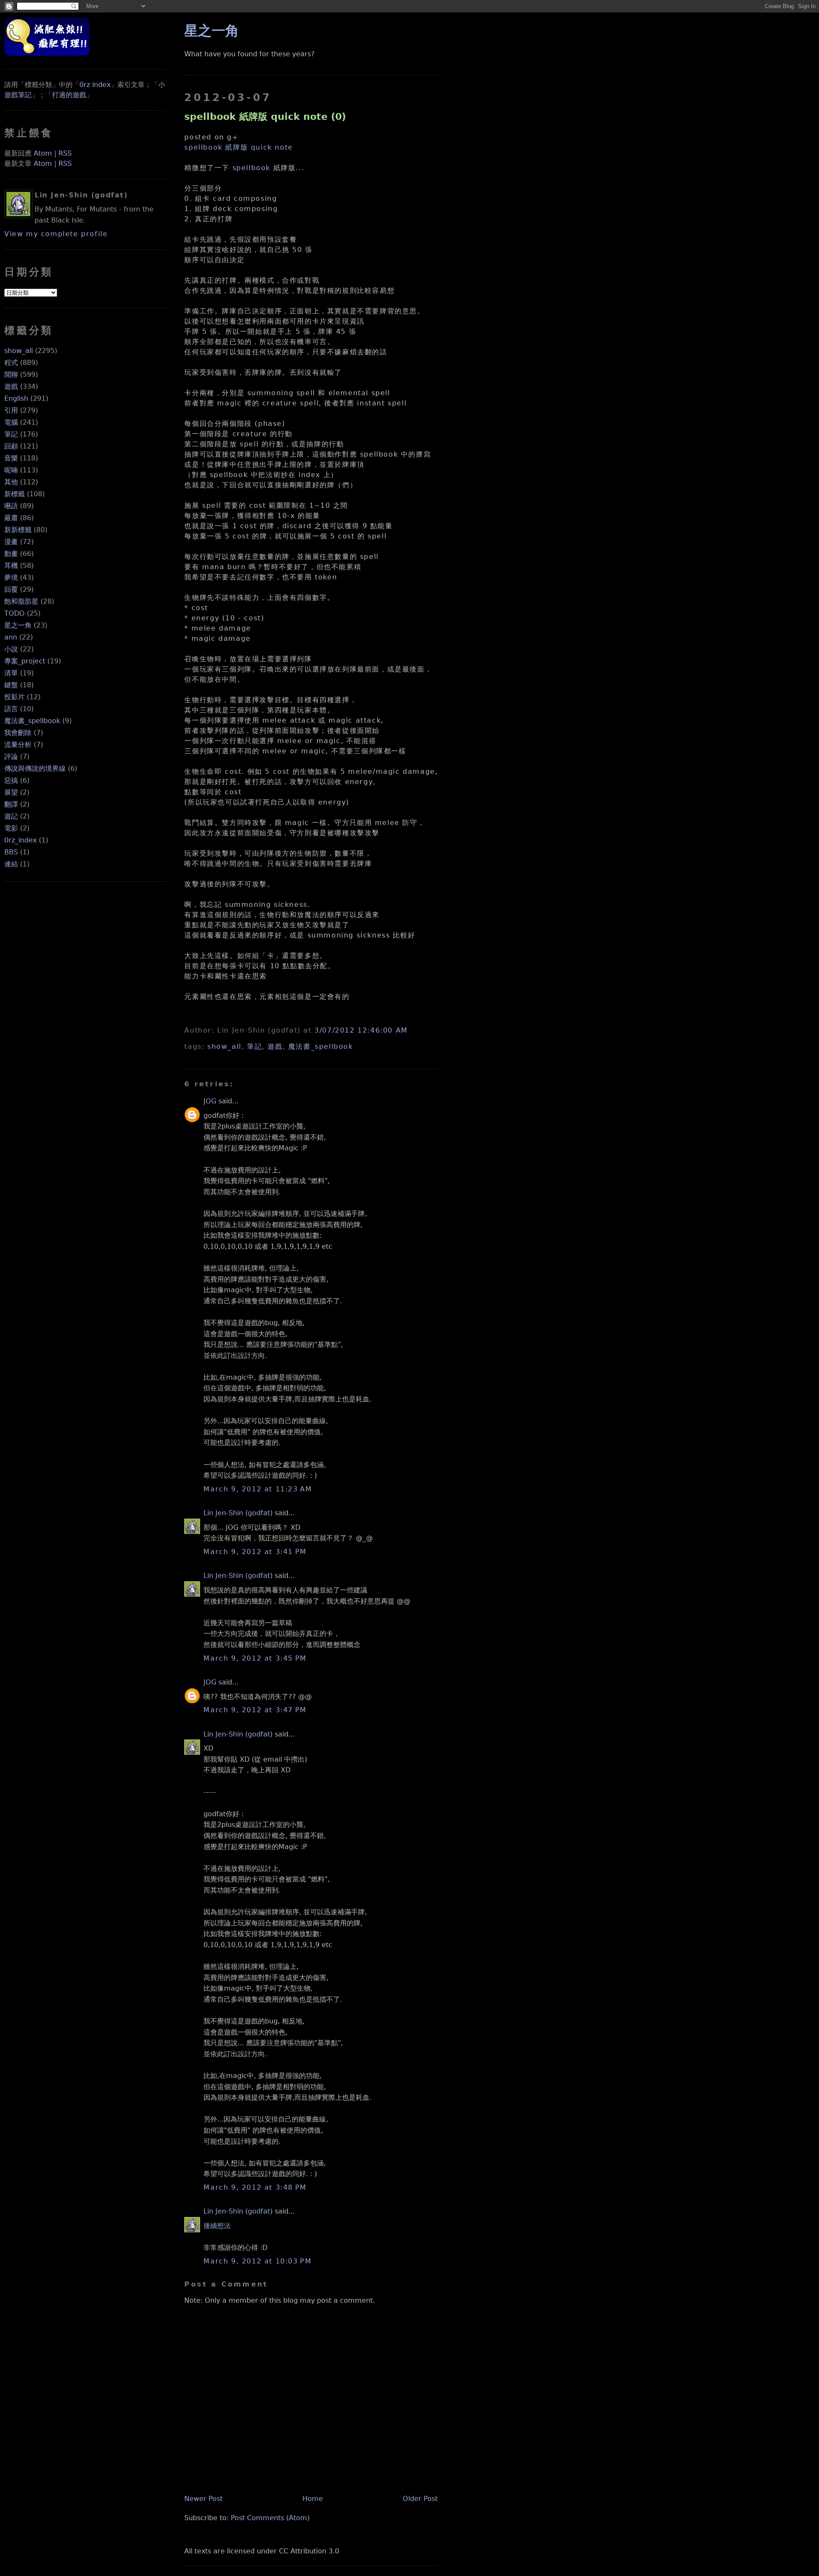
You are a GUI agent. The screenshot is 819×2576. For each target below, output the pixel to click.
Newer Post (203, 2499)
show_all (19, 351)
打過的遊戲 (69, 95)
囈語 (11, 506)
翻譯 (11, 804)
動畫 (11, 554)
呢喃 (11, 470)
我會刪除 (18, 733)
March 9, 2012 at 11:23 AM (258, 1489)
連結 (11, 864)
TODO (15, 613)
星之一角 (18, 625)
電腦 (11, 422)
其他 (11, 482)
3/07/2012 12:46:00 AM (361, 1030)
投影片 (15, 697)
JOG (210, 1101)
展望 (11, 792)
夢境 (11, 577)
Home (313, 2499)
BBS (11, 852)
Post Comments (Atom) (270, 2518)
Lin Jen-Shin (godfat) (238, 1513)
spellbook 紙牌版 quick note (238, 147)
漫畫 (11, 542)
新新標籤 (18, 530)
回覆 (11, 589)
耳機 (11, 566)
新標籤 (15, 494)
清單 (11, 673)
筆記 (11, 434)
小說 (11, 649)
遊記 (11, 816)
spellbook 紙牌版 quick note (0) (265, 116)
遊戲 (11, 386)
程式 (11, 363)
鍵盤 (11, 685)
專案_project (25, 661)
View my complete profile (56, 234)
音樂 (11, 458)
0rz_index (20, 840)
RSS (65, 153)
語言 (11, 709)
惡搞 (11, 780)
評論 (11, 757)
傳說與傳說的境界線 (35, 768)
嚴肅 (11, 518)
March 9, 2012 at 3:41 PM (255, 1552)
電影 (11, 828)
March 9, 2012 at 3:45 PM (255, 1658)
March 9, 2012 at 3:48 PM (255, 2187)
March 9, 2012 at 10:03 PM (257, 2261)
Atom (43, 153)
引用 (11, 410)
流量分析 (18, 745)
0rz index (95, 85)
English (16, 398)
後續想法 (217, 2226)
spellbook (251, 168)
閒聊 (11, 375)
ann (11, 637)
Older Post (420, 2499)
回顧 (11, 446)
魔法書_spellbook (32, 721)
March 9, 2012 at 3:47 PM (255, 1710)
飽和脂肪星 (21, 601)
